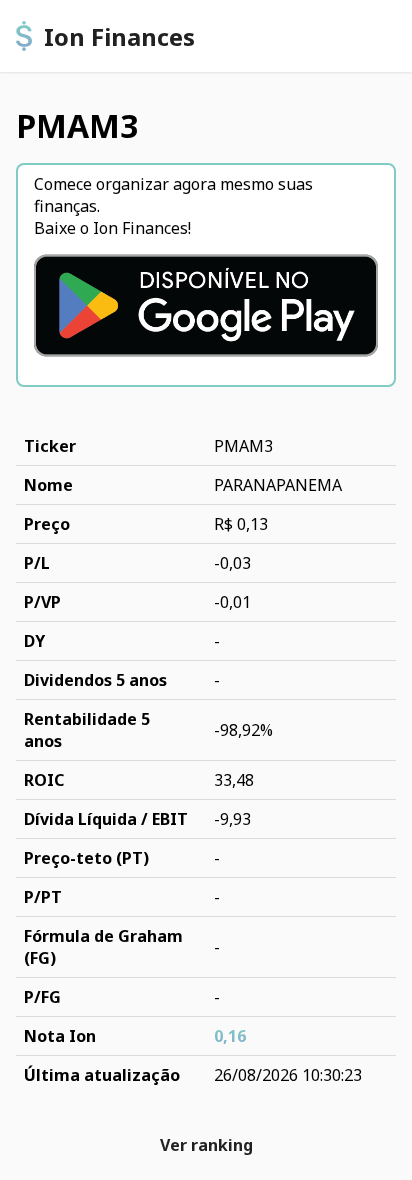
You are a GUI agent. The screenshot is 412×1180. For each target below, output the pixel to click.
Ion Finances (119, 36)
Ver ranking (206, 1145)
